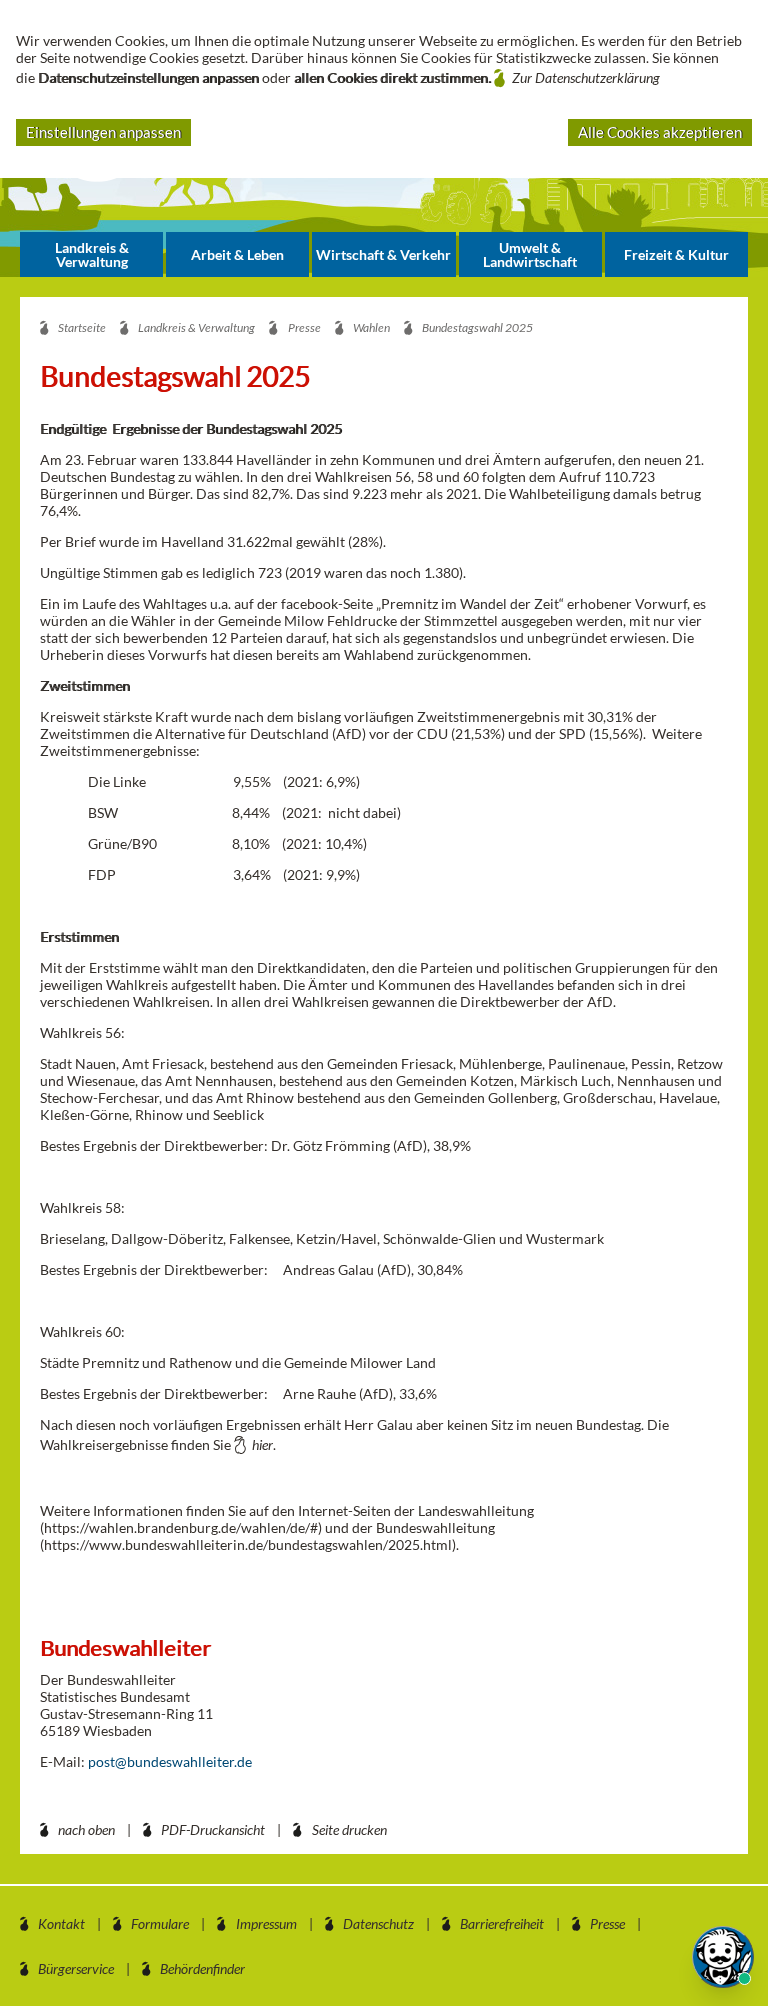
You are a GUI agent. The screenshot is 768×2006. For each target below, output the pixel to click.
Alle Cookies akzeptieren (660, 132)
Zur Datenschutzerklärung (586, 77)
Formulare (160, 1923)
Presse (607, 1923)
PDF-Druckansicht (213, 1829)
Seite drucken (349, 1829)
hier (262, 1444)
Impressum (266, 1923)
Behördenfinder (202, 1968)
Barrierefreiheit (502, 1923)
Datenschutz (378, 1923)
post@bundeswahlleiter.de (170, 1761)
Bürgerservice (76, 1968)
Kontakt (61, 1923)
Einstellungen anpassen (103, 132)
